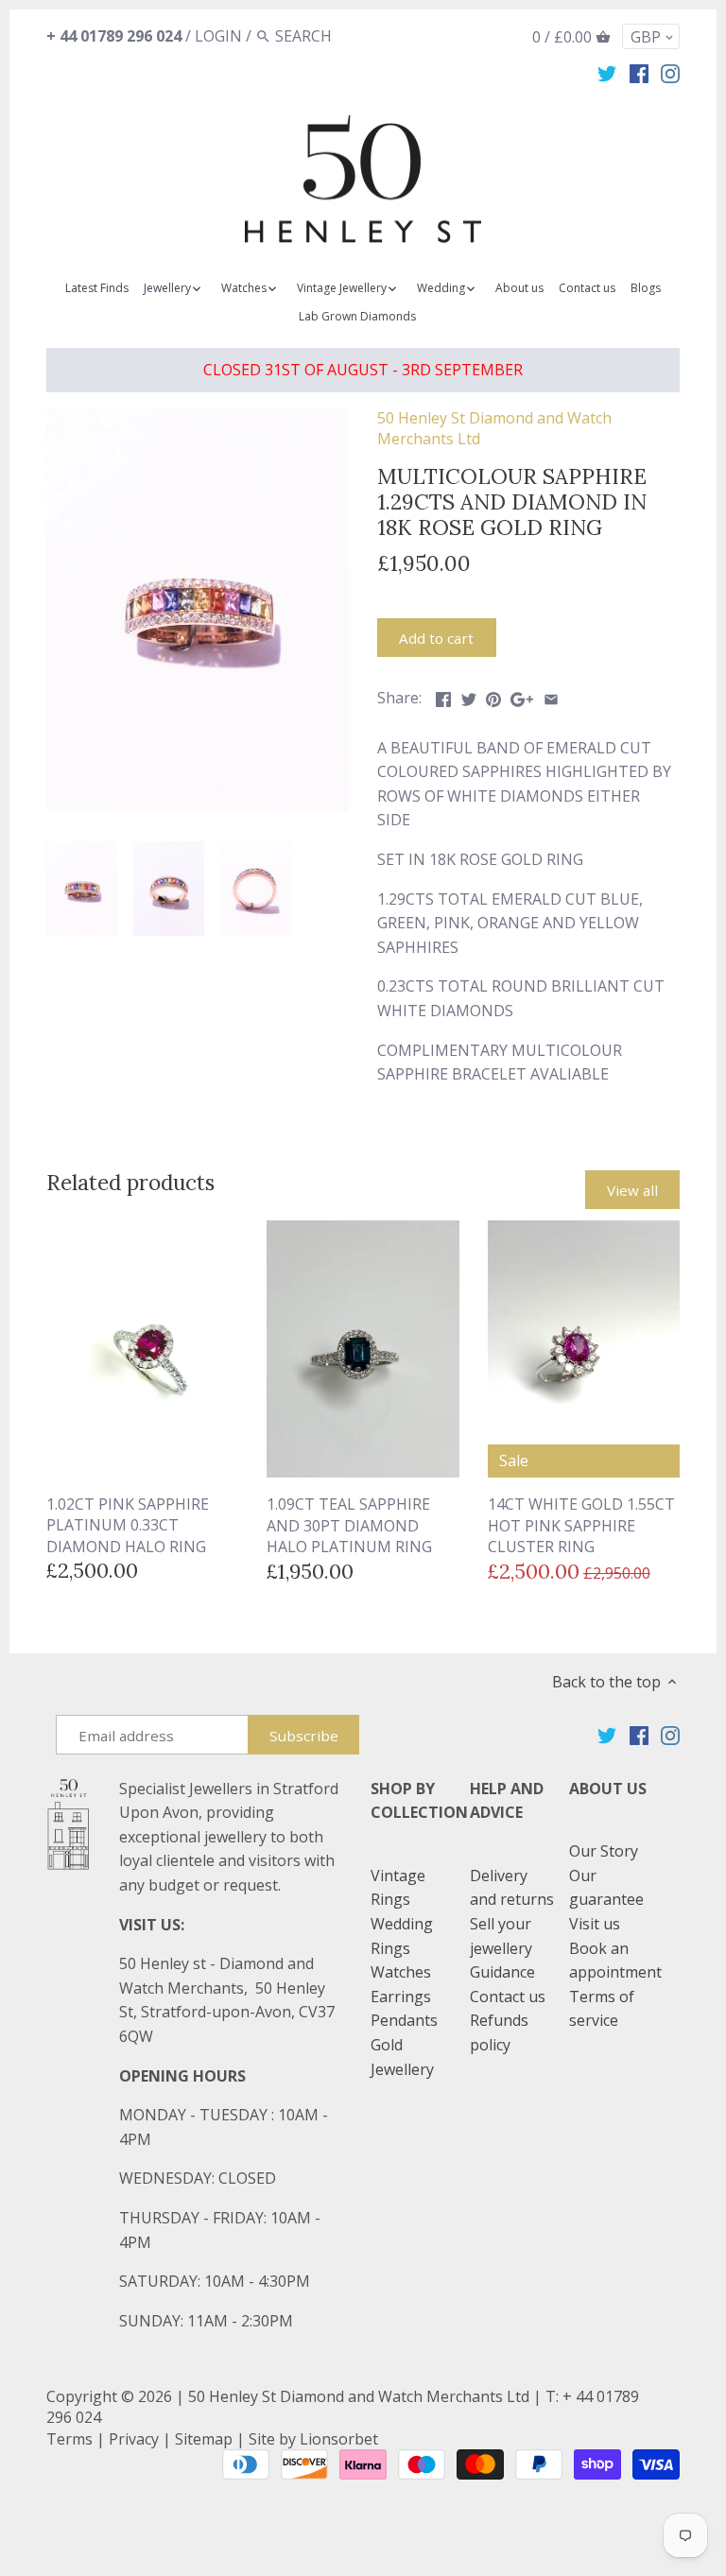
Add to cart (436, 638)
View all (632, 1190)
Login (218, 36)
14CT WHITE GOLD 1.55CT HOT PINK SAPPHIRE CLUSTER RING (581, 1525)
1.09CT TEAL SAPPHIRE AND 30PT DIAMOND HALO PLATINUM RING (349, 1525)
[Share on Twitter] (469, 696)
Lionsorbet (339, 2439)
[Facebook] (639, 73)
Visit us (595, 1924)
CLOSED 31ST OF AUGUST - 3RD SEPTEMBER (363, 370)
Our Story (604, 1851)
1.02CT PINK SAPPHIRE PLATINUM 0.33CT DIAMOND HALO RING (128, 1525)
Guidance (502, 1972)
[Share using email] (551, 696)
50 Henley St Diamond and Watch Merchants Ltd (359, 2396)
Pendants (404, 2020)
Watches (401, 1972)
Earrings (401, 1997)
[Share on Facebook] (443, 696)
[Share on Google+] (522, 696)
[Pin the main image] (493, 696)
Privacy (134, 2439)
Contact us (508, 1997)
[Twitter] (607, 73)
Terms (69, 2439)
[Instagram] (670, 73)
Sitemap (204, 2439)
